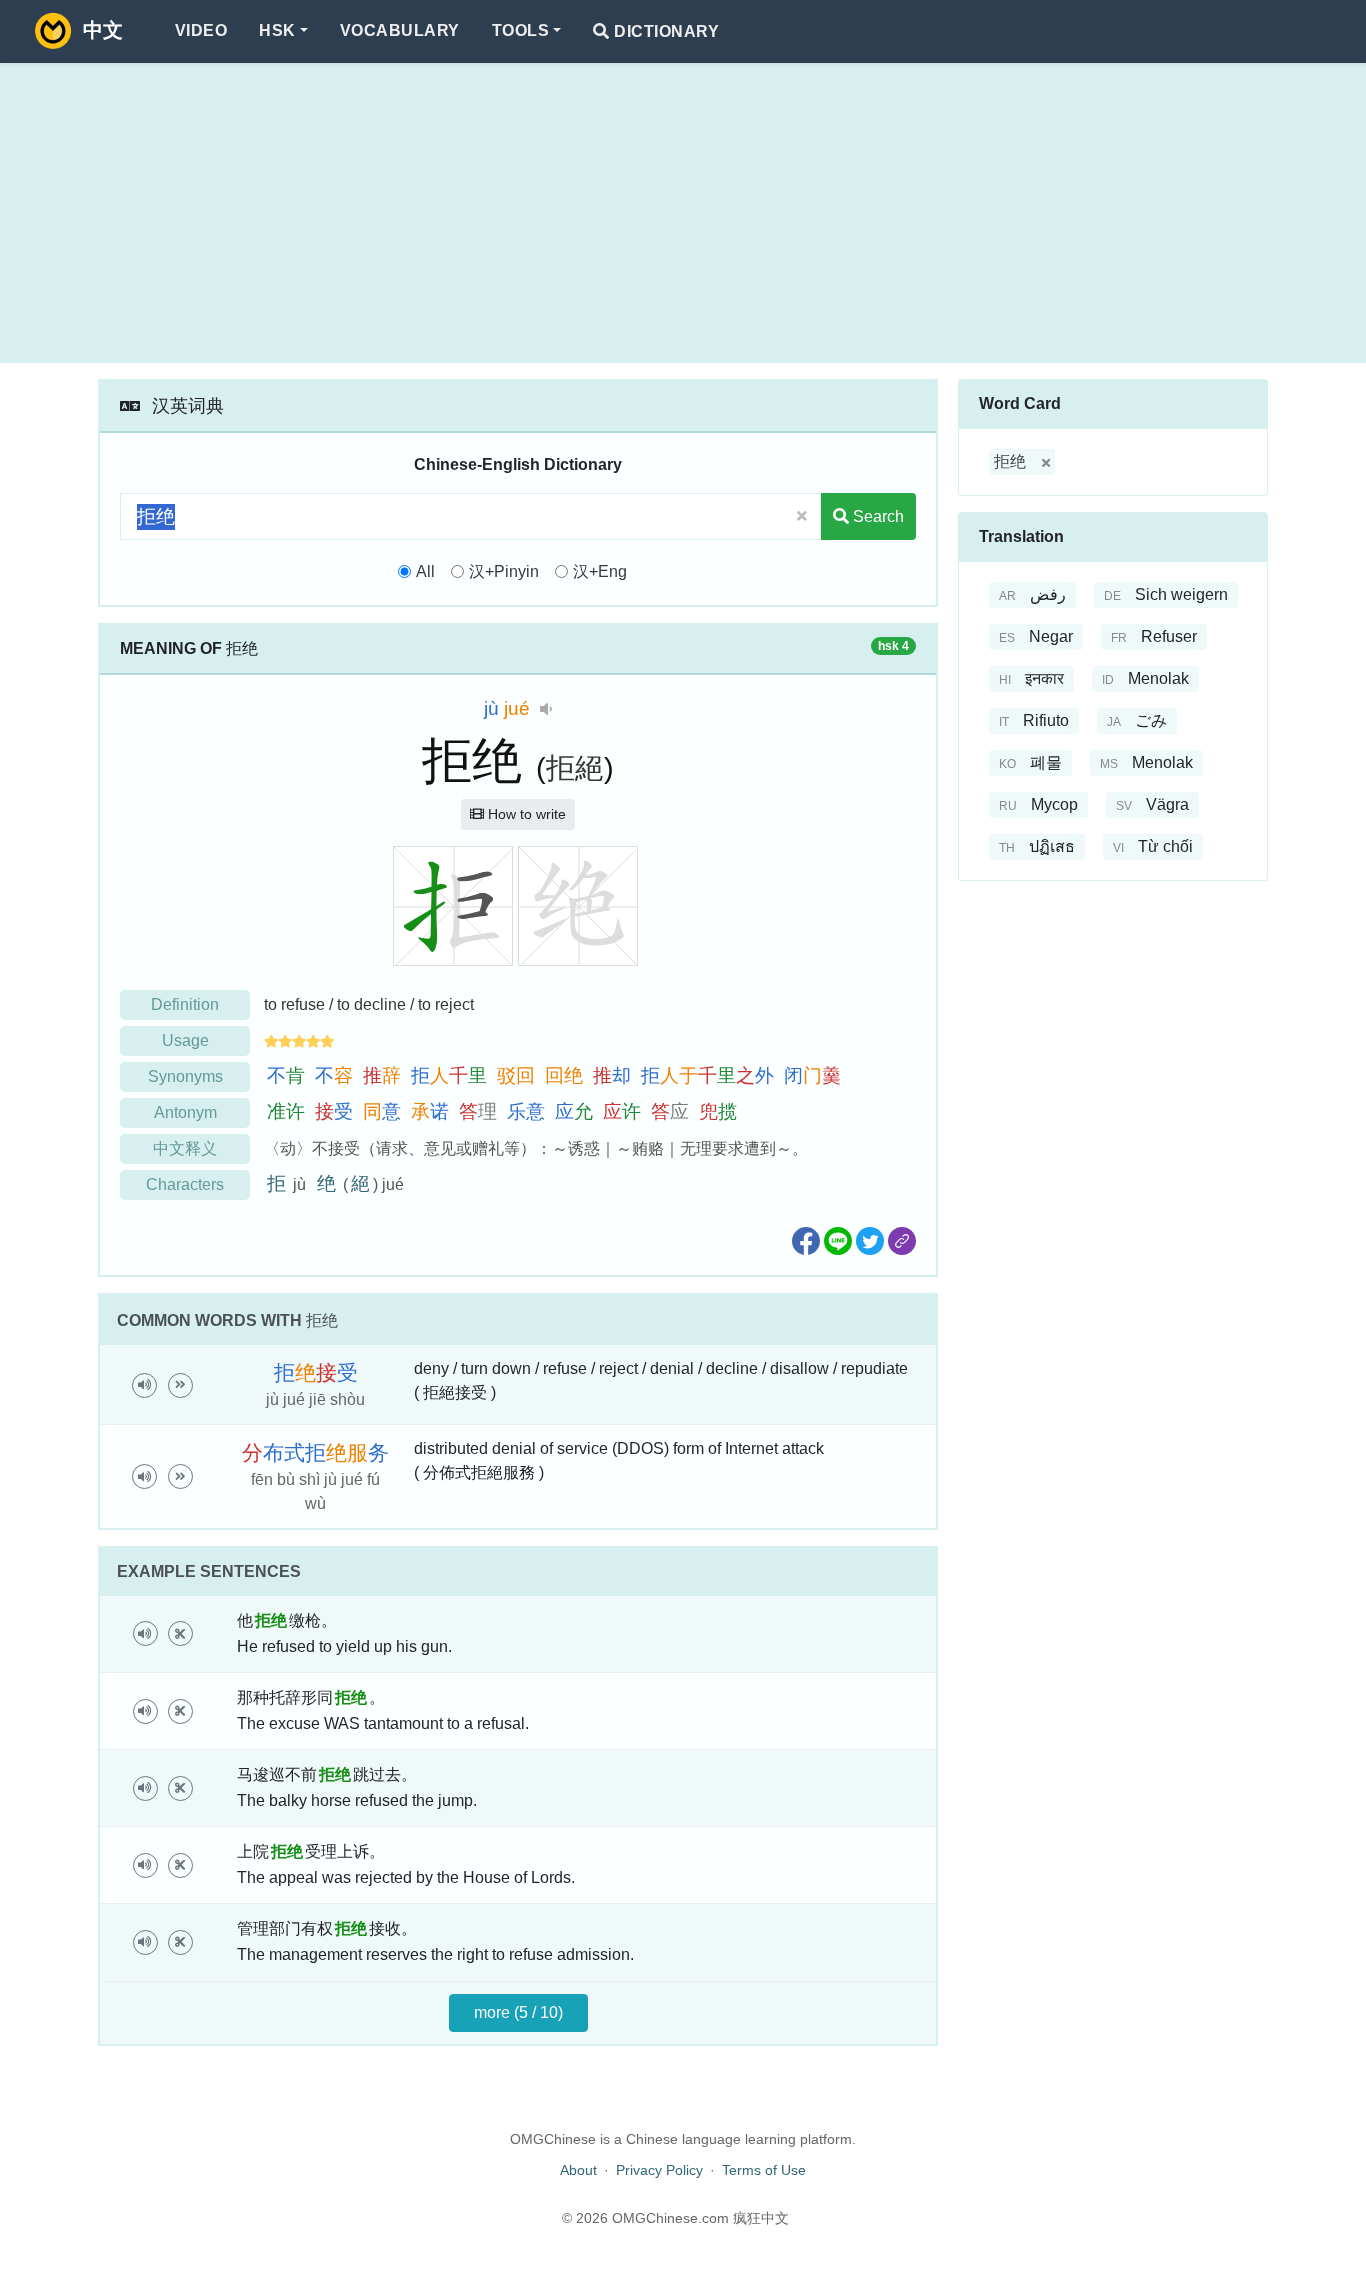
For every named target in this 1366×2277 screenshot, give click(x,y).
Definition (185, 1004)
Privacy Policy (659, 2170)
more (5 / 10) (518, 2012)
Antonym (185, 1112)
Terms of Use (764, 2170)
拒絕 (575, 768)
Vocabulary (400, 30)
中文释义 (185, 1148)
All (425, 571)
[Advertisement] (683, 213)
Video (201, 30)
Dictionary (664, 31)
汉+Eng (600, 571)
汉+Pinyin (504, 571)
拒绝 (1010, 461)
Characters (185, 1184)
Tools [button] (520, 30)
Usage (185, 1040)
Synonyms (185, 1076)
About (578, 2170)
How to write (525, 814)
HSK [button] (277, 30)
